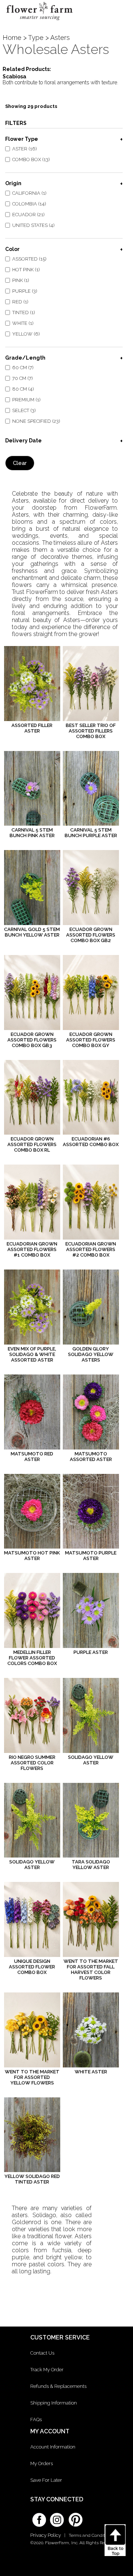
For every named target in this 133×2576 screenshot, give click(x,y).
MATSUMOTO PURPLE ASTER (91, 1556)
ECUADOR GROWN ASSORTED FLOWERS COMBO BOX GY (91, 1040)
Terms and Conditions (91, 2535)
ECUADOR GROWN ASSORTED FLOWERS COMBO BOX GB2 (91, 935)
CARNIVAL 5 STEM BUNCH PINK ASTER (32, 833)
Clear (20, 463)
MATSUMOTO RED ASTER (32, 1457)
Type (36, 38)
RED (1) (20, 302)
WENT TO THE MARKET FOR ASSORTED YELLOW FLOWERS (32, 2077)
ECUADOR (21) (28, 215)
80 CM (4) (23, 389)
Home (12, 38)
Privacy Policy (46, 2535)
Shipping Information (54, 2403)
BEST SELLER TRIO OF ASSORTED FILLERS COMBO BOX (91, 731)
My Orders (42, 2463)
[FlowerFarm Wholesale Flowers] (39, 22)
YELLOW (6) (26, 334)
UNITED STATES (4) (33, 225)
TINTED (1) (24, 312)
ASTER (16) (25, 149)
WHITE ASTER (91, 2072)
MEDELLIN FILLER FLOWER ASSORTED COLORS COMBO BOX (32, 1658)
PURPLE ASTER (91, 1652)
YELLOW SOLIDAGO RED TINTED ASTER (32, 2179)
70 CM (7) (23, 378)
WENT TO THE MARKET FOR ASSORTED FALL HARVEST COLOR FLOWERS (91, 1970)
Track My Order (47, 2370)
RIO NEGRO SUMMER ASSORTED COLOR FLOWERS (32, 1763)
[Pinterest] (75, 2516)
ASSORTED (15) (29, 259)
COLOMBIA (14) (29, 204)
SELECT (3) (24, 410)
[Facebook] (39, 2517)
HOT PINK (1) (26, 270)
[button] (121, 13)
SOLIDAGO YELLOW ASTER (91, 1760)
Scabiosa (14, 77)
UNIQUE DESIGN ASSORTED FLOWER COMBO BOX (32, 1967)
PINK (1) (21, 280)
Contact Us (42, 2353)
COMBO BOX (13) (31, 159)
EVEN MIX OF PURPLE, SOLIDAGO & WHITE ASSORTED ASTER (32, 1354)
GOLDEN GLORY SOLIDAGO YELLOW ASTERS (91, 1354)
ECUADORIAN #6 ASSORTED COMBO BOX (91, 1142)
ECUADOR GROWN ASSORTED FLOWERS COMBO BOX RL (32, 1144)
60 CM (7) (23, 368)
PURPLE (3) (25, 291)
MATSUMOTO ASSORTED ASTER (91, 1457)
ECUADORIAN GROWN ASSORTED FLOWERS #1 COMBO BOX (32, 1249)
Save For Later (46, 2480)
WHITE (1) (23, 323)
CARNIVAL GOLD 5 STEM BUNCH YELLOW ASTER (32, 932)
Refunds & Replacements (58, 2386)
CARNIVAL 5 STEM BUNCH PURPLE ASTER (91, 833)
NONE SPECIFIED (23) (36, 421)
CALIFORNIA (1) (29, 193)
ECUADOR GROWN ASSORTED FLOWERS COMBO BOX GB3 (32, 1040)
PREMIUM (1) (26, 400)
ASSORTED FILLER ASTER (32, 728)
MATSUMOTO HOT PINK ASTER (32, 1556)
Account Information (53, 2447)
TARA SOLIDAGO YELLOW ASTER (91, 1865)
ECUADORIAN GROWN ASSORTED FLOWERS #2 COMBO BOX (91, 1249)
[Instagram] (57, 2517)
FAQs (36, 2419)
